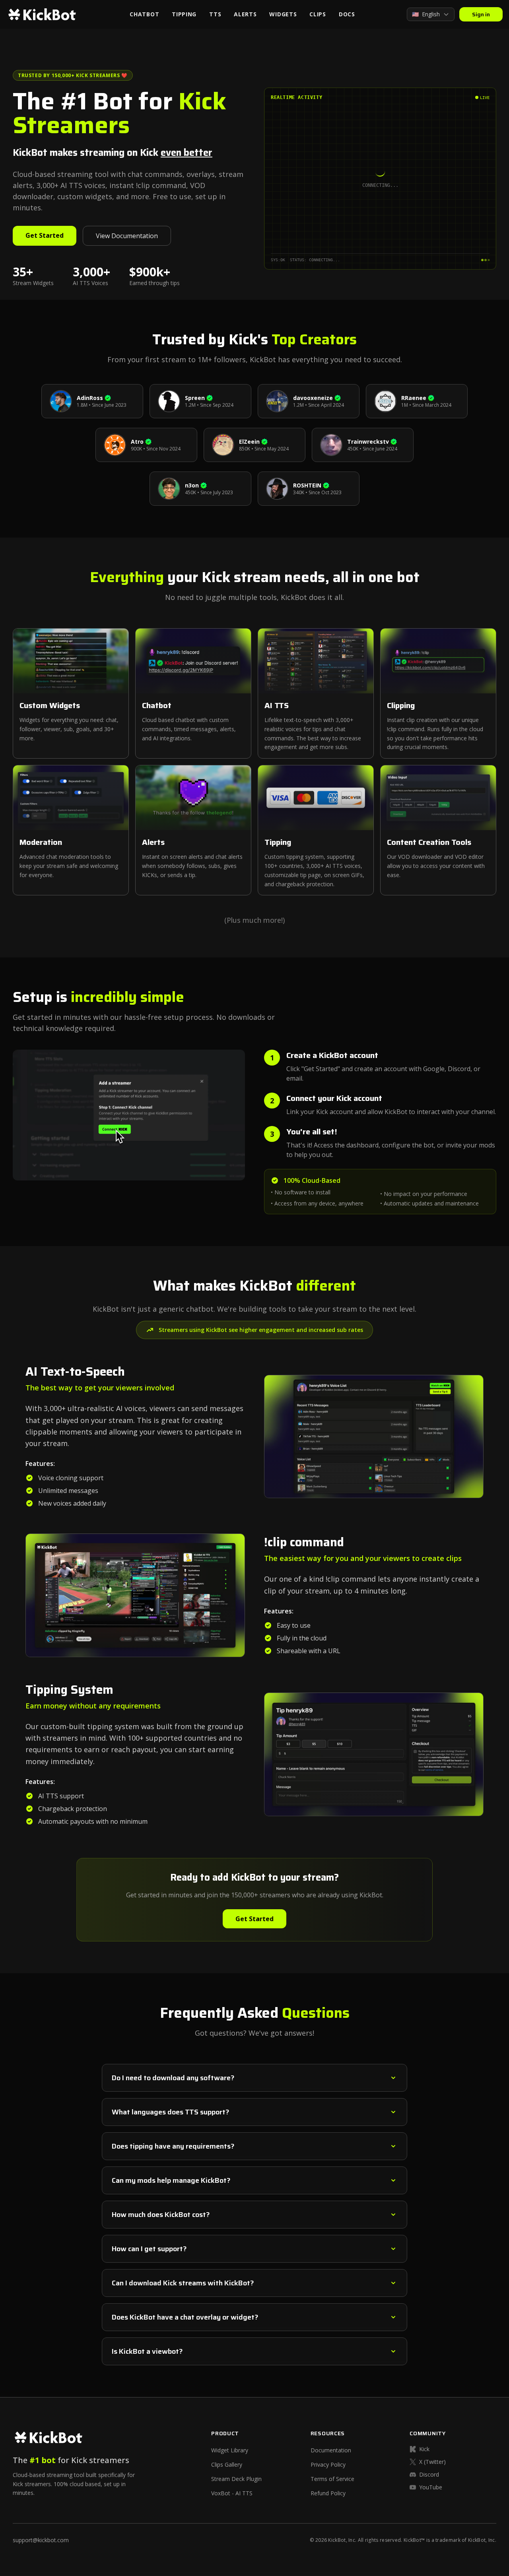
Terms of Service (332, 2479)
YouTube (431, 2487)
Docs (347, 14)
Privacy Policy (328, 2464)
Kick (424, 2449)
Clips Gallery (227, 2464)
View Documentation (127, 236)
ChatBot (144, 14)
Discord (429, 2474)
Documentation (331, 2450)
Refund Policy (328, 2493)
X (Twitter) (432, 2462)
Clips (318, 14)
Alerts (245, 14)
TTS (215, 14)
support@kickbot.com (41, 2540)
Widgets (283, 14)
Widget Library (230, 2450)
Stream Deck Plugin (236, 2479)
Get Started (45, 235)
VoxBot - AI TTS (232, 2493)
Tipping (184, 14)
